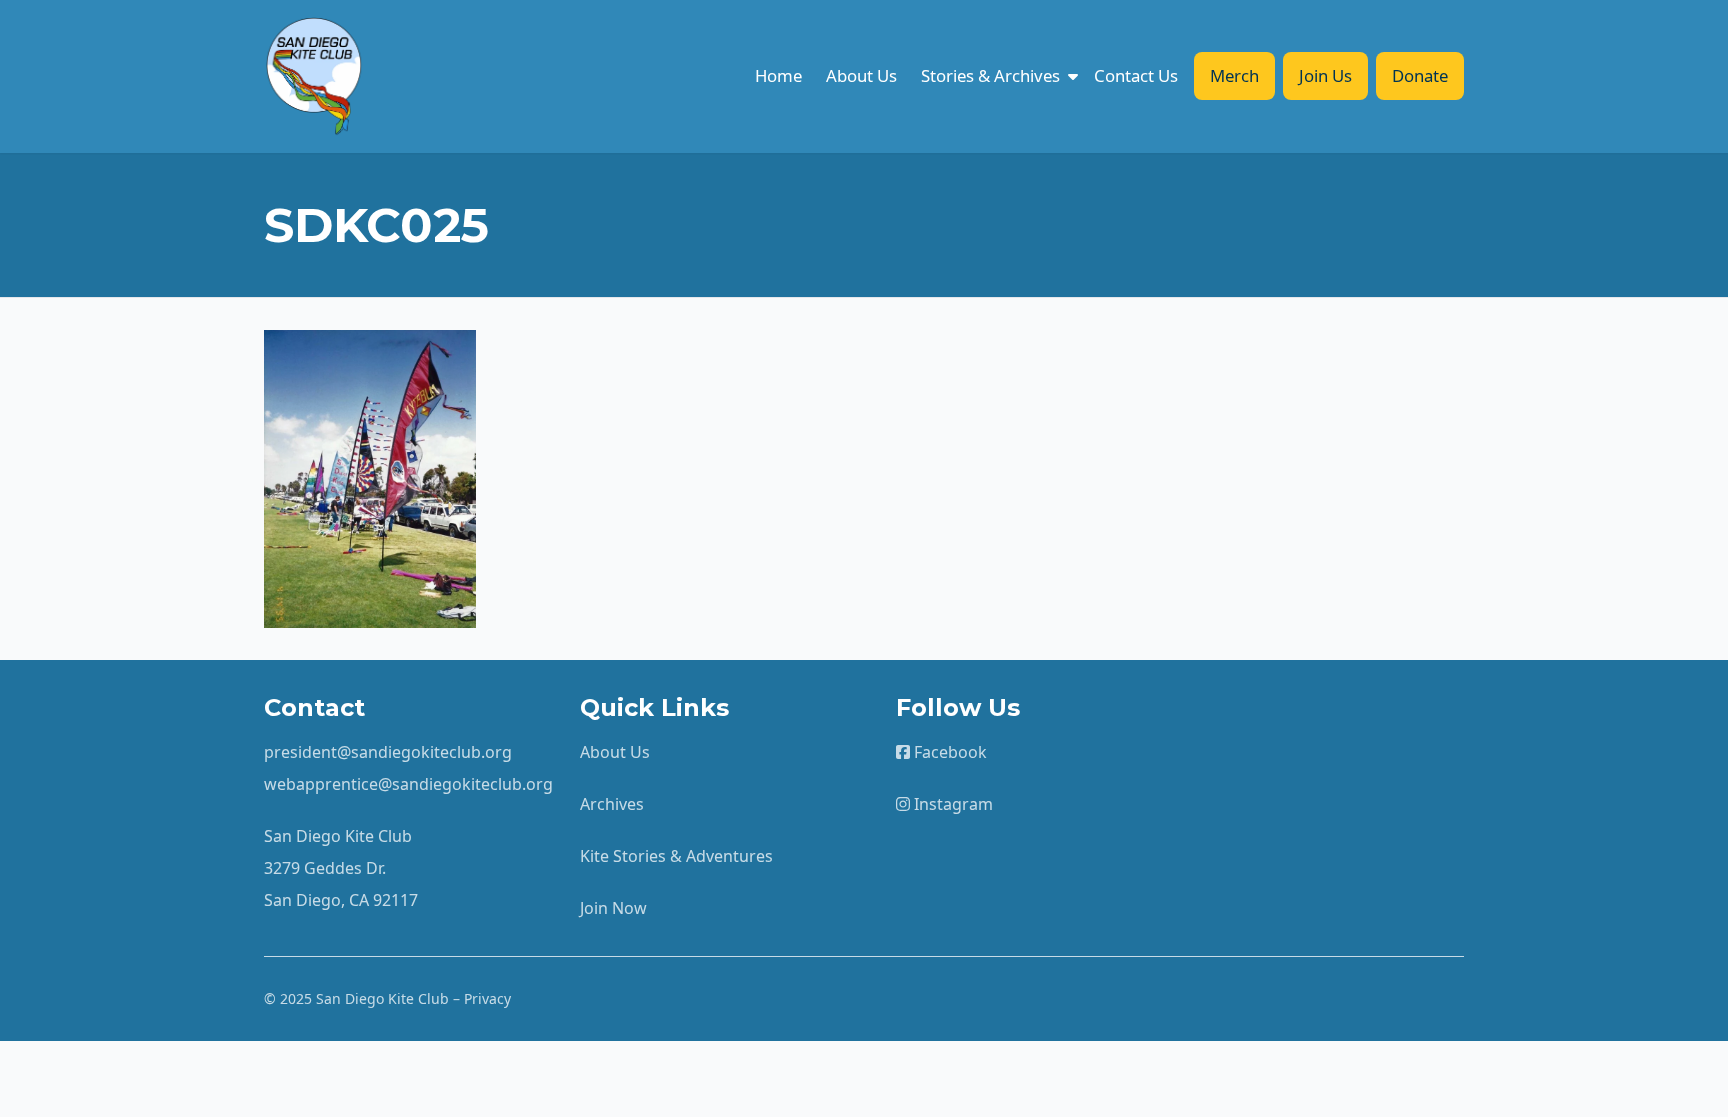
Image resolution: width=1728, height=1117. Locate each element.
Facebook (948, 752)
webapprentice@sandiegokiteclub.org (408, 784)
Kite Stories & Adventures (676, 856)
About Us (861, 75)
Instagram (951, 804)
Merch (1234, 75)
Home (778, 75)
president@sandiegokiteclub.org (388, 752)
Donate (1420, 75)
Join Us (1325, 75)
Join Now (613, 908)
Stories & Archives (990, 75)
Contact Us (1136, 75)
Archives (612, 804)
